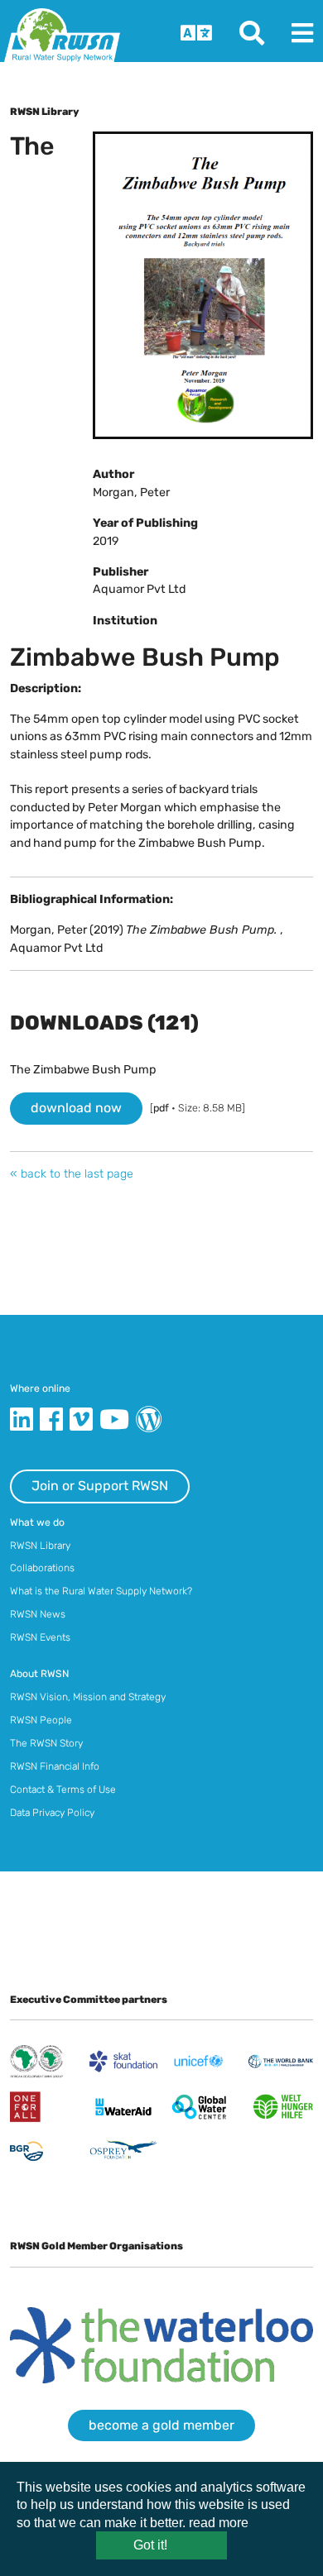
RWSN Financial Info (55, 1766)
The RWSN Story (46, 1743)
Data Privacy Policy (52, 1813)
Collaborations (42, 1568)
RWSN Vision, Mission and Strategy (88, 1697)
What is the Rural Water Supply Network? (101, 1591)
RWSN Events (40, 1637)
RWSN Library (40, 1546)
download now (76, 1108)
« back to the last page (72, 1174)
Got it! (150, 2545)
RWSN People (41, 1720)
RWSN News (38, 1614)
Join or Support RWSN (100, 1486)
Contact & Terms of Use (63, 1790)
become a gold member (161, 2425)
